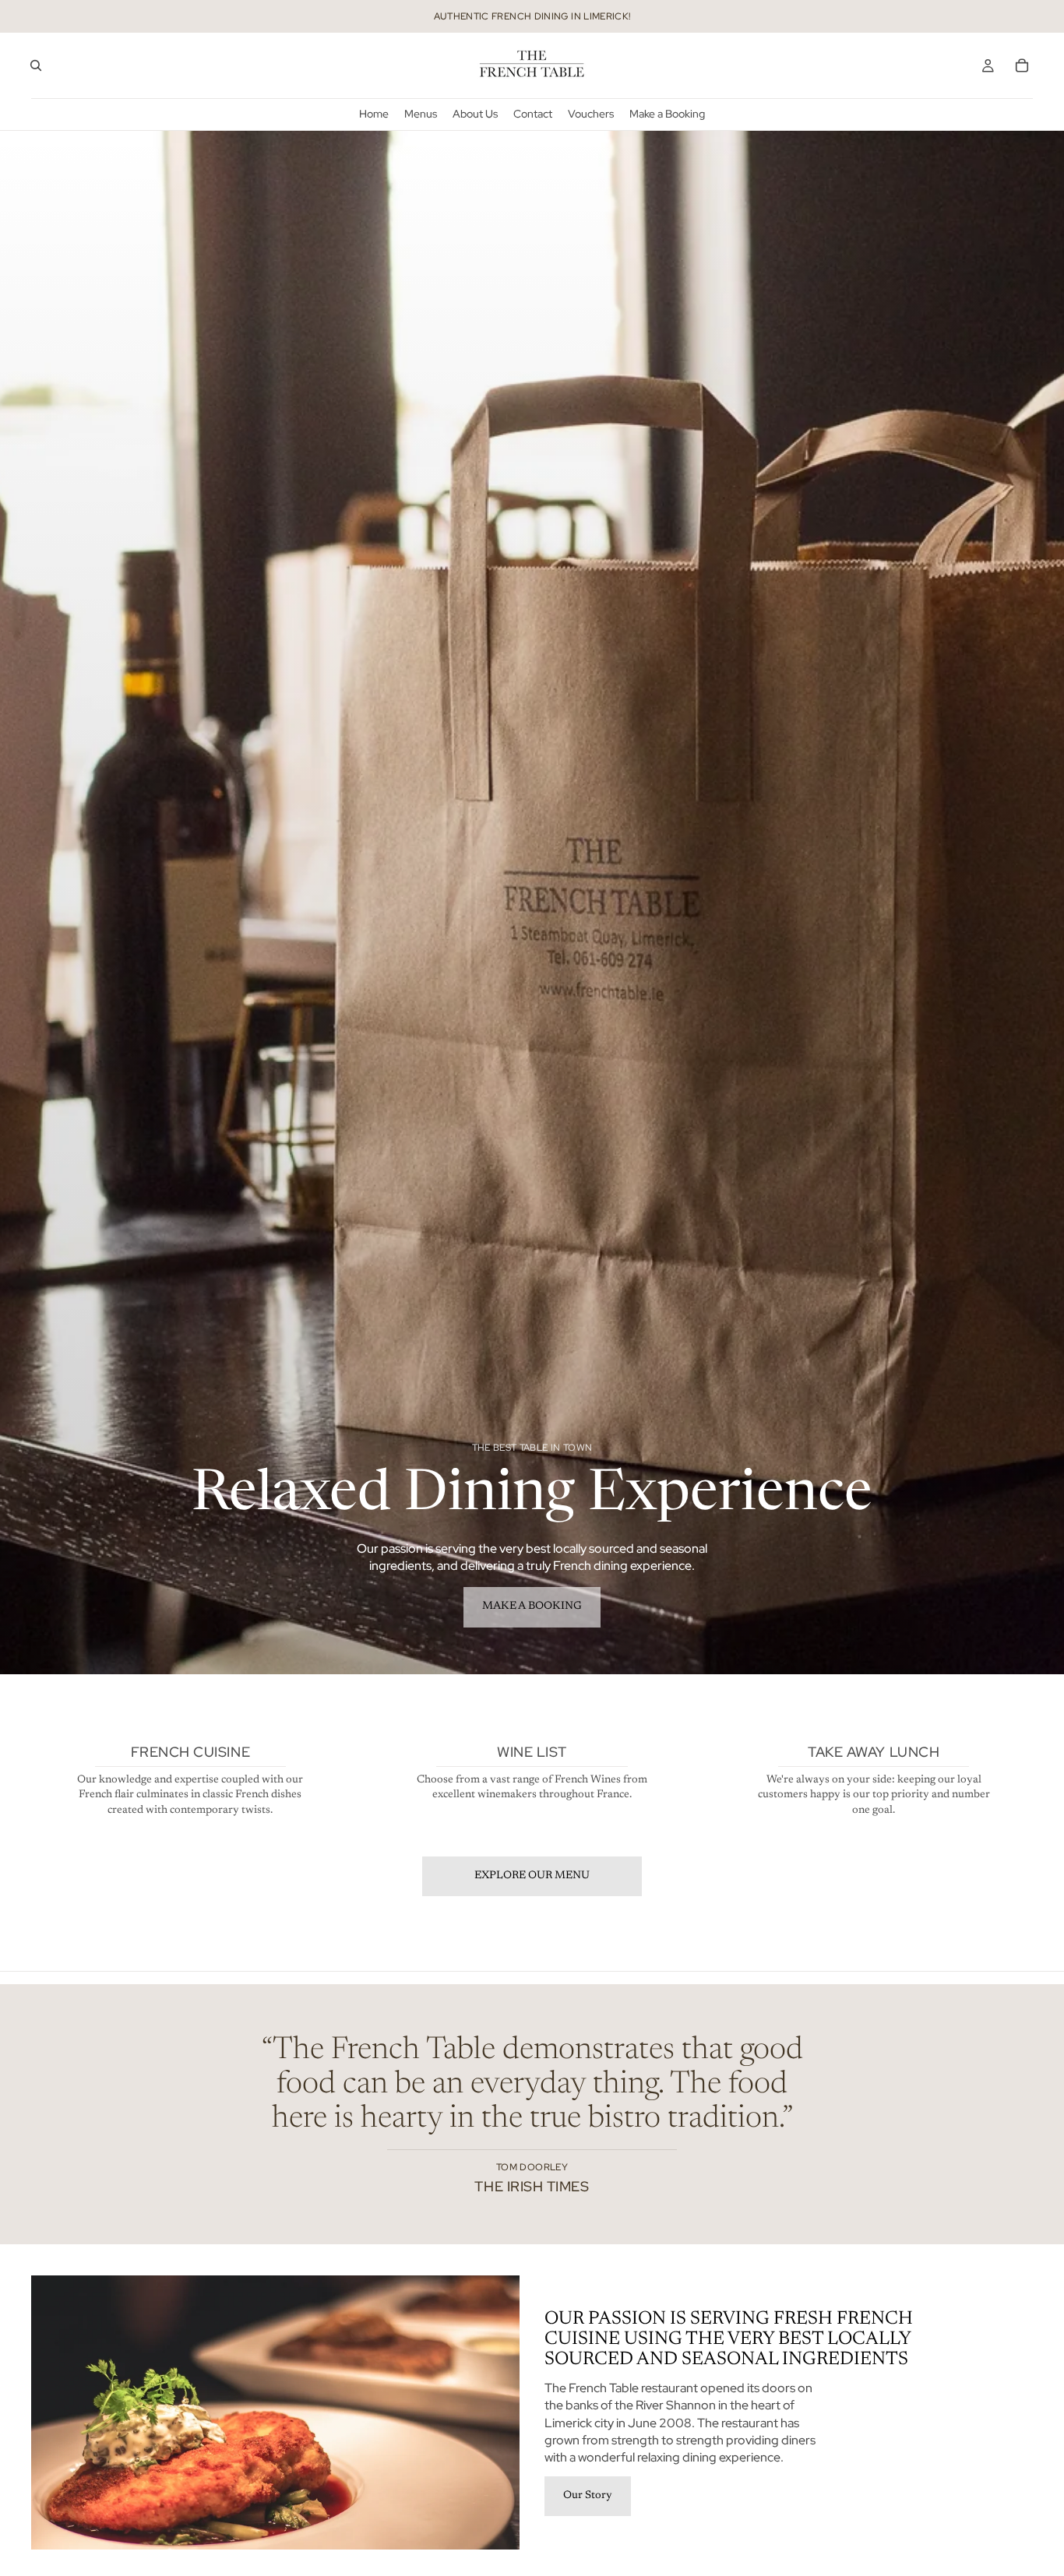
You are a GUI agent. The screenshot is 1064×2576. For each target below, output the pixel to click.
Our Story (588, 2496)
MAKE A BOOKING (532, 1606)
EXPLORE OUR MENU (532, 1876)
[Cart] (1022, 65)
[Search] (36, 65)
